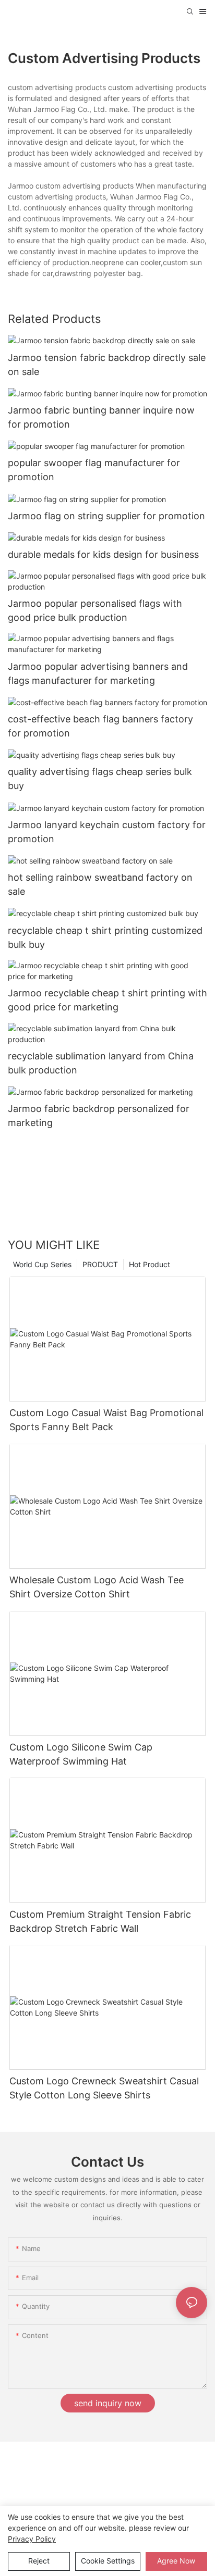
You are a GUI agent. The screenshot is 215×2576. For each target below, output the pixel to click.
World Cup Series (42, 1264)
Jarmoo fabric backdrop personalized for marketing (99, 1116)
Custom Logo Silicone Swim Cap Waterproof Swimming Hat (81, 1754)
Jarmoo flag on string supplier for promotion (106, 516)
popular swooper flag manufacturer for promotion (94, 470)
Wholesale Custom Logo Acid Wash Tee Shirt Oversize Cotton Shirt (97, 1587)
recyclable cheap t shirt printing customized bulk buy (105, 937)
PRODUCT (100, 1264)
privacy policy (32, 2539)
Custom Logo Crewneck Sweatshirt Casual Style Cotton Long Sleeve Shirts (104, 2088)
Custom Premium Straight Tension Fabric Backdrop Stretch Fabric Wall (100, 1921)
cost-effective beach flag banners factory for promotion (100, 726)
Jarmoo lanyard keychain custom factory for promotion (107, 832)
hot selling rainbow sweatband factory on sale (100, 884)
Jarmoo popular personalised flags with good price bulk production (95, 610)
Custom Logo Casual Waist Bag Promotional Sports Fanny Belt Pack (106, 1420)
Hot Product (150, 1264)
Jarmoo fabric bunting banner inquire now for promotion (101, 417)
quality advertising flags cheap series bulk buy (100, 779)
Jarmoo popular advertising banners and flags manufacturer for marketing (98, 673)
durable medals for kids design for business (103, 554)
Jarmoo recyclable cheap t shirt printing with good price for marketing (107, 1000)
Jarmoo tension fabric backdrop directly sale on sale (107, 365)
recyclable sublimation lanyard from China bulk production (101, 1063)
